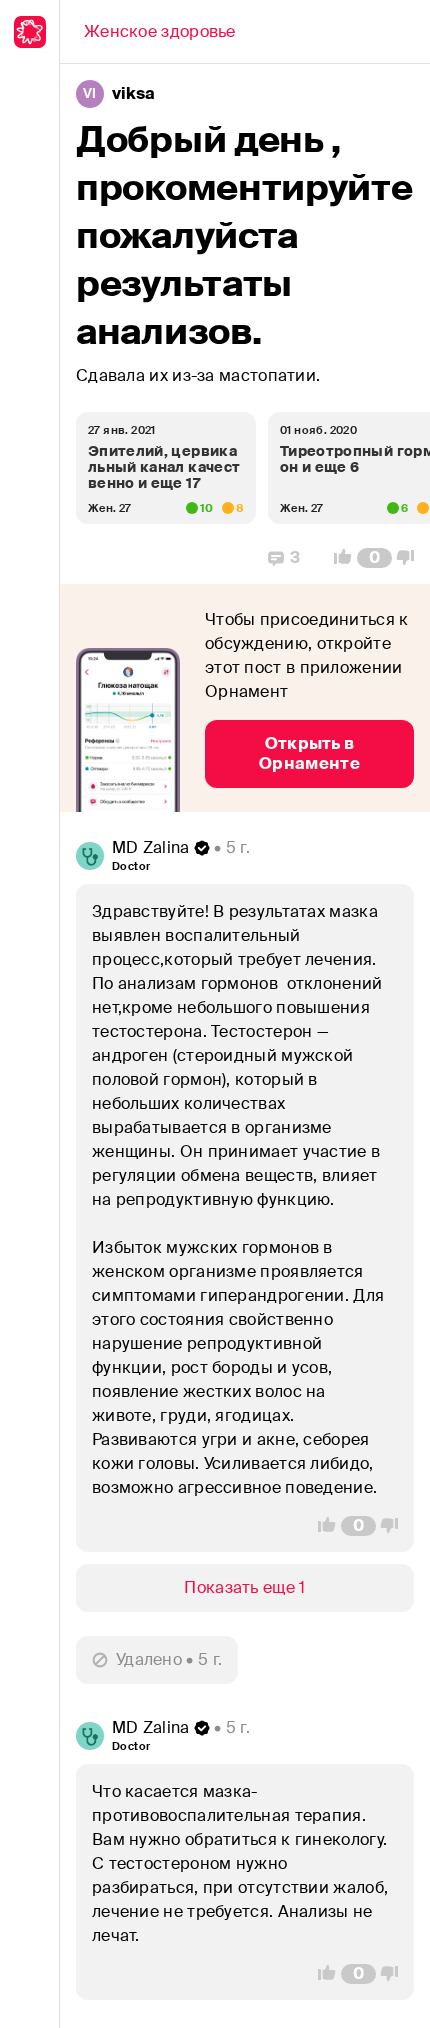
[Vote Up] (337, 558)
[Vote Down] (411, 558)
